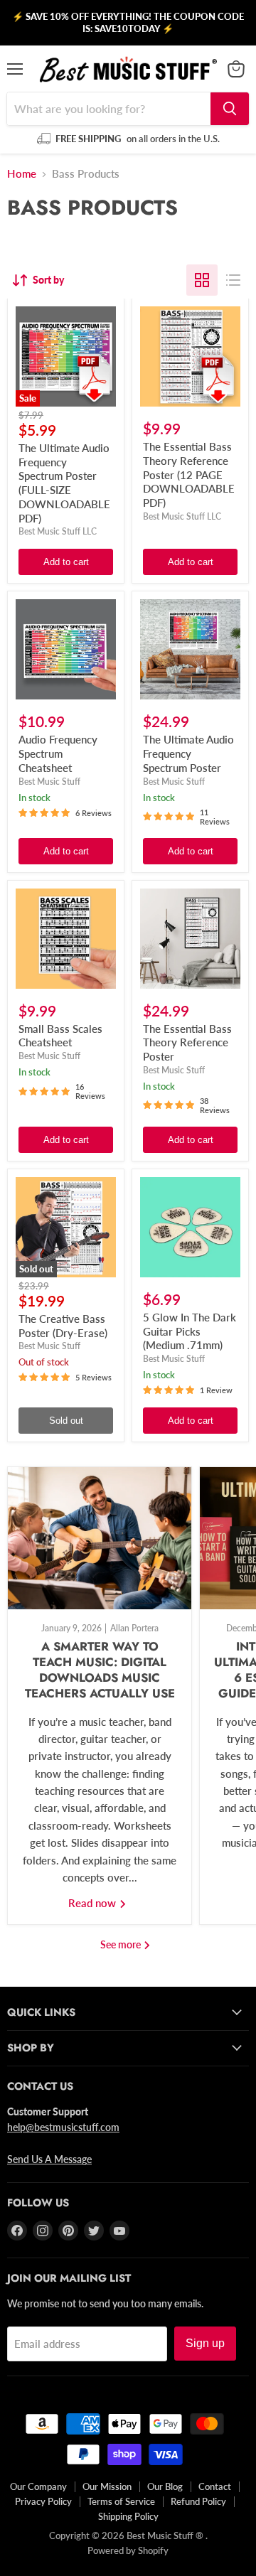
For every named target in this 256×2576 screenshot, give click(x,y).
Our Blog (165, 2486)
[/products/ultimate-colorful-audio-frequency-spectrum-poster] (190, 649)
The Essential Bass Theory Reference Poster (187, 1042)
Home (22, 174)
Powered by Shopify (128, 2550)
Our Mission (107, 2486)
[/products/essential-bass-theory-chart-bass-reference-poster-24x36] (190, 939)
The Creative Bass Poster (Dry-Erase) (63, 1326)
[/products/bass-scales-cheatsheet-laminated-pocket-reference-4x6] (66, 939)
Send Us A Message (49, 2159)
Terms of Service (121, 2501)
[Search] (230, 109)
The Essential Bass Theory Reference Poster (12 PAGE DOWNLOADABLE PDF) (189, 474)
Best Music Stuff (49, 782)
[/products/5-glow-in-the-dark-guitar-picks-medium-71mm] (190, 1227)
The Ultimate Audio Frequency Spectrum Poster (188, 753)
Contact (215, 2486)
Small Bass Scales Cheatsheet (60, 1036)
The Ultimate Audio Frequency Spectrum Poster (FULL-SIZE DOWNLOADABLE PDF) (64, 483)
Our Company (38, 2486)
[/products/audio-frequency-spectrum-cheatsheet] (66, 649)
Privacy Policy (43, 2501)
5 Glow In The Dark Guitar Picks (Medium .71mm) (190, 1331)
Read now (94, 1903)
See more (122, 1944)
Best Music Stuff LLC (58, 531)
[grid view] (202, 280)
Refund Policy (198, 2501)
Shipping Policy (128, 2516)
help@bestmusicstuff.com (63, 2127)
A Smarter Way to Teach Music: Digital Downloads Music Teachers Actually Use (100, 1669)
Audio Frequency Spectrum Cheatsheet (58, 753)
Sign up (205, 2343)
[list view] (233, 280)
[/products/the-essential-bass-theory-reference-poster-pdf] (190, 356)
